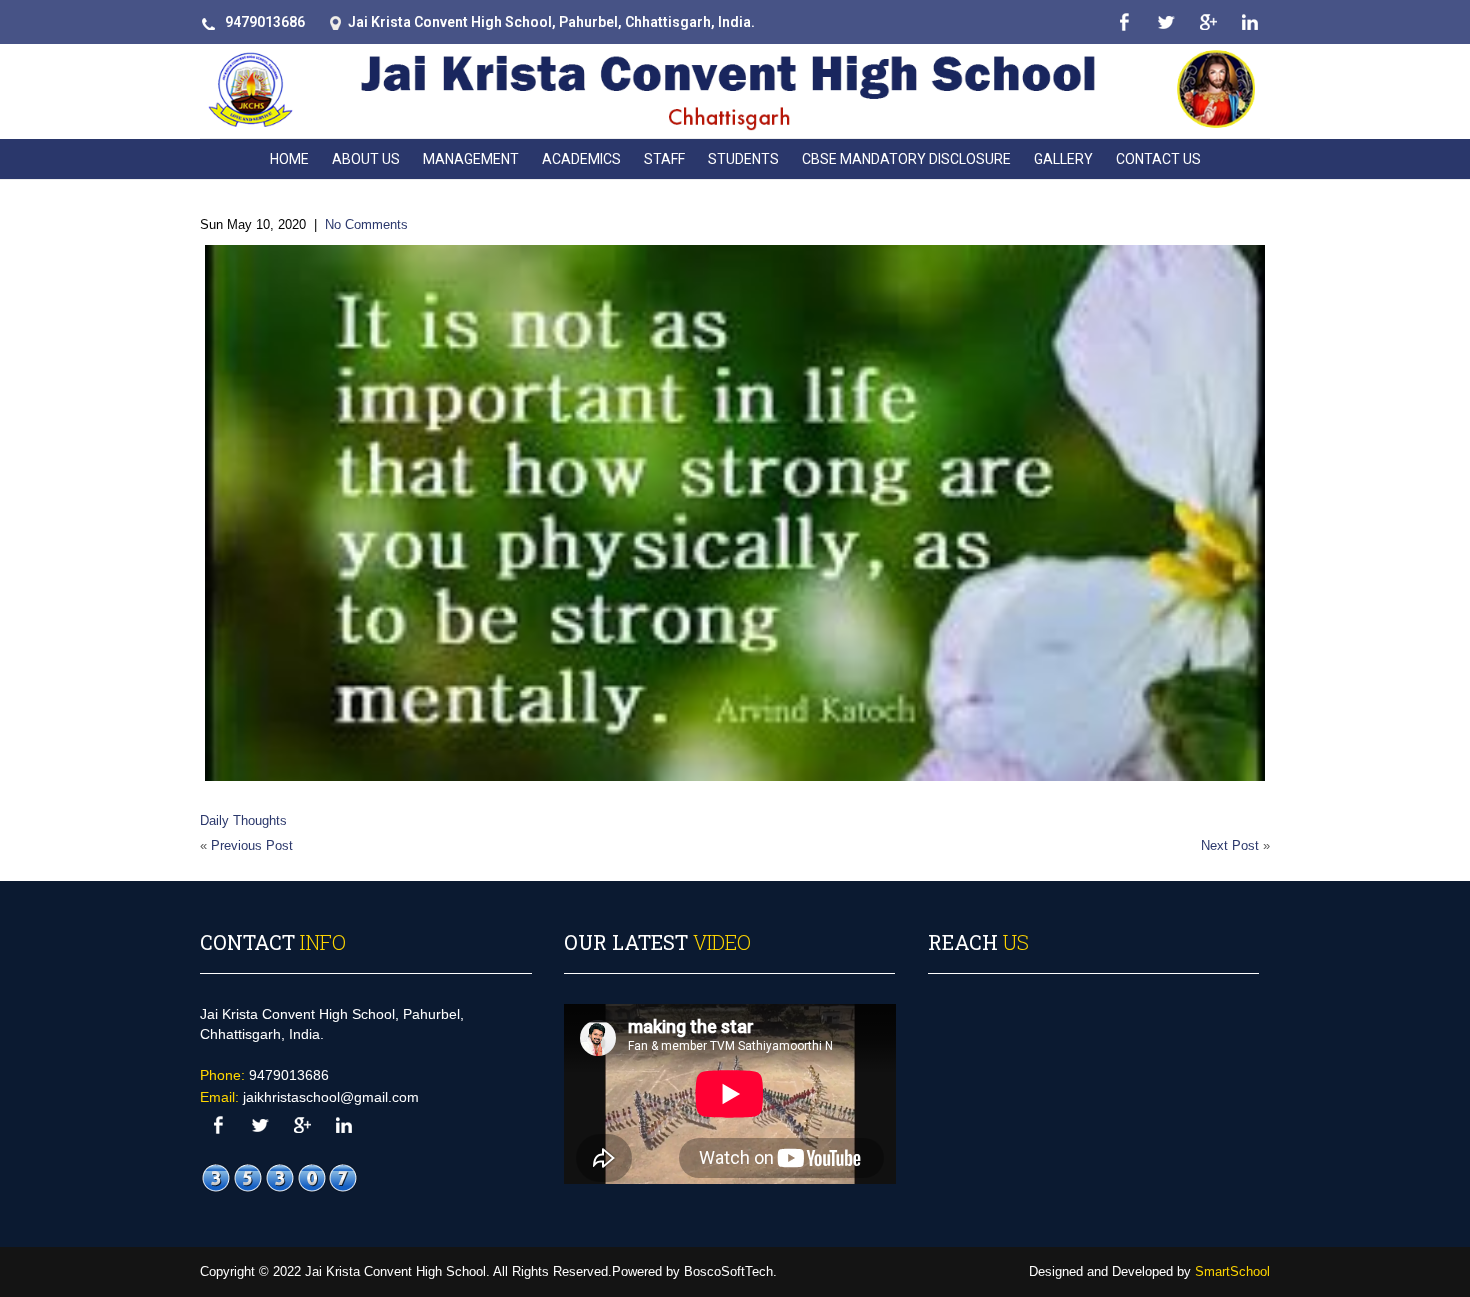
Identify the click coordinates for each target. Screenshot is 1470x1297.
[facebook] (1123, 22)
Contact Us (1158, 159)
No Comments (366, 224)
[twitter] (1165, 22)
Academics (581, 159)
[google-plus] (1207, 22)
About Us (366, 159)
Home (289, 159)
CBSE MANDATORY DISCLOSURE (906, 159)
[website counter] (280, 1178)
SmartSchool (1232, 1271)
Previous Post (252, 845)
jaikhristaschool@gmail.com (331, 1097)
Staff (664, 159)
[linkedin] (1249, 22)
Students (743, 159)
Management (471, 159)
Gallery (1063, 159)
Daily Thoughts (243, 820)
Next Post (1230, 845)
